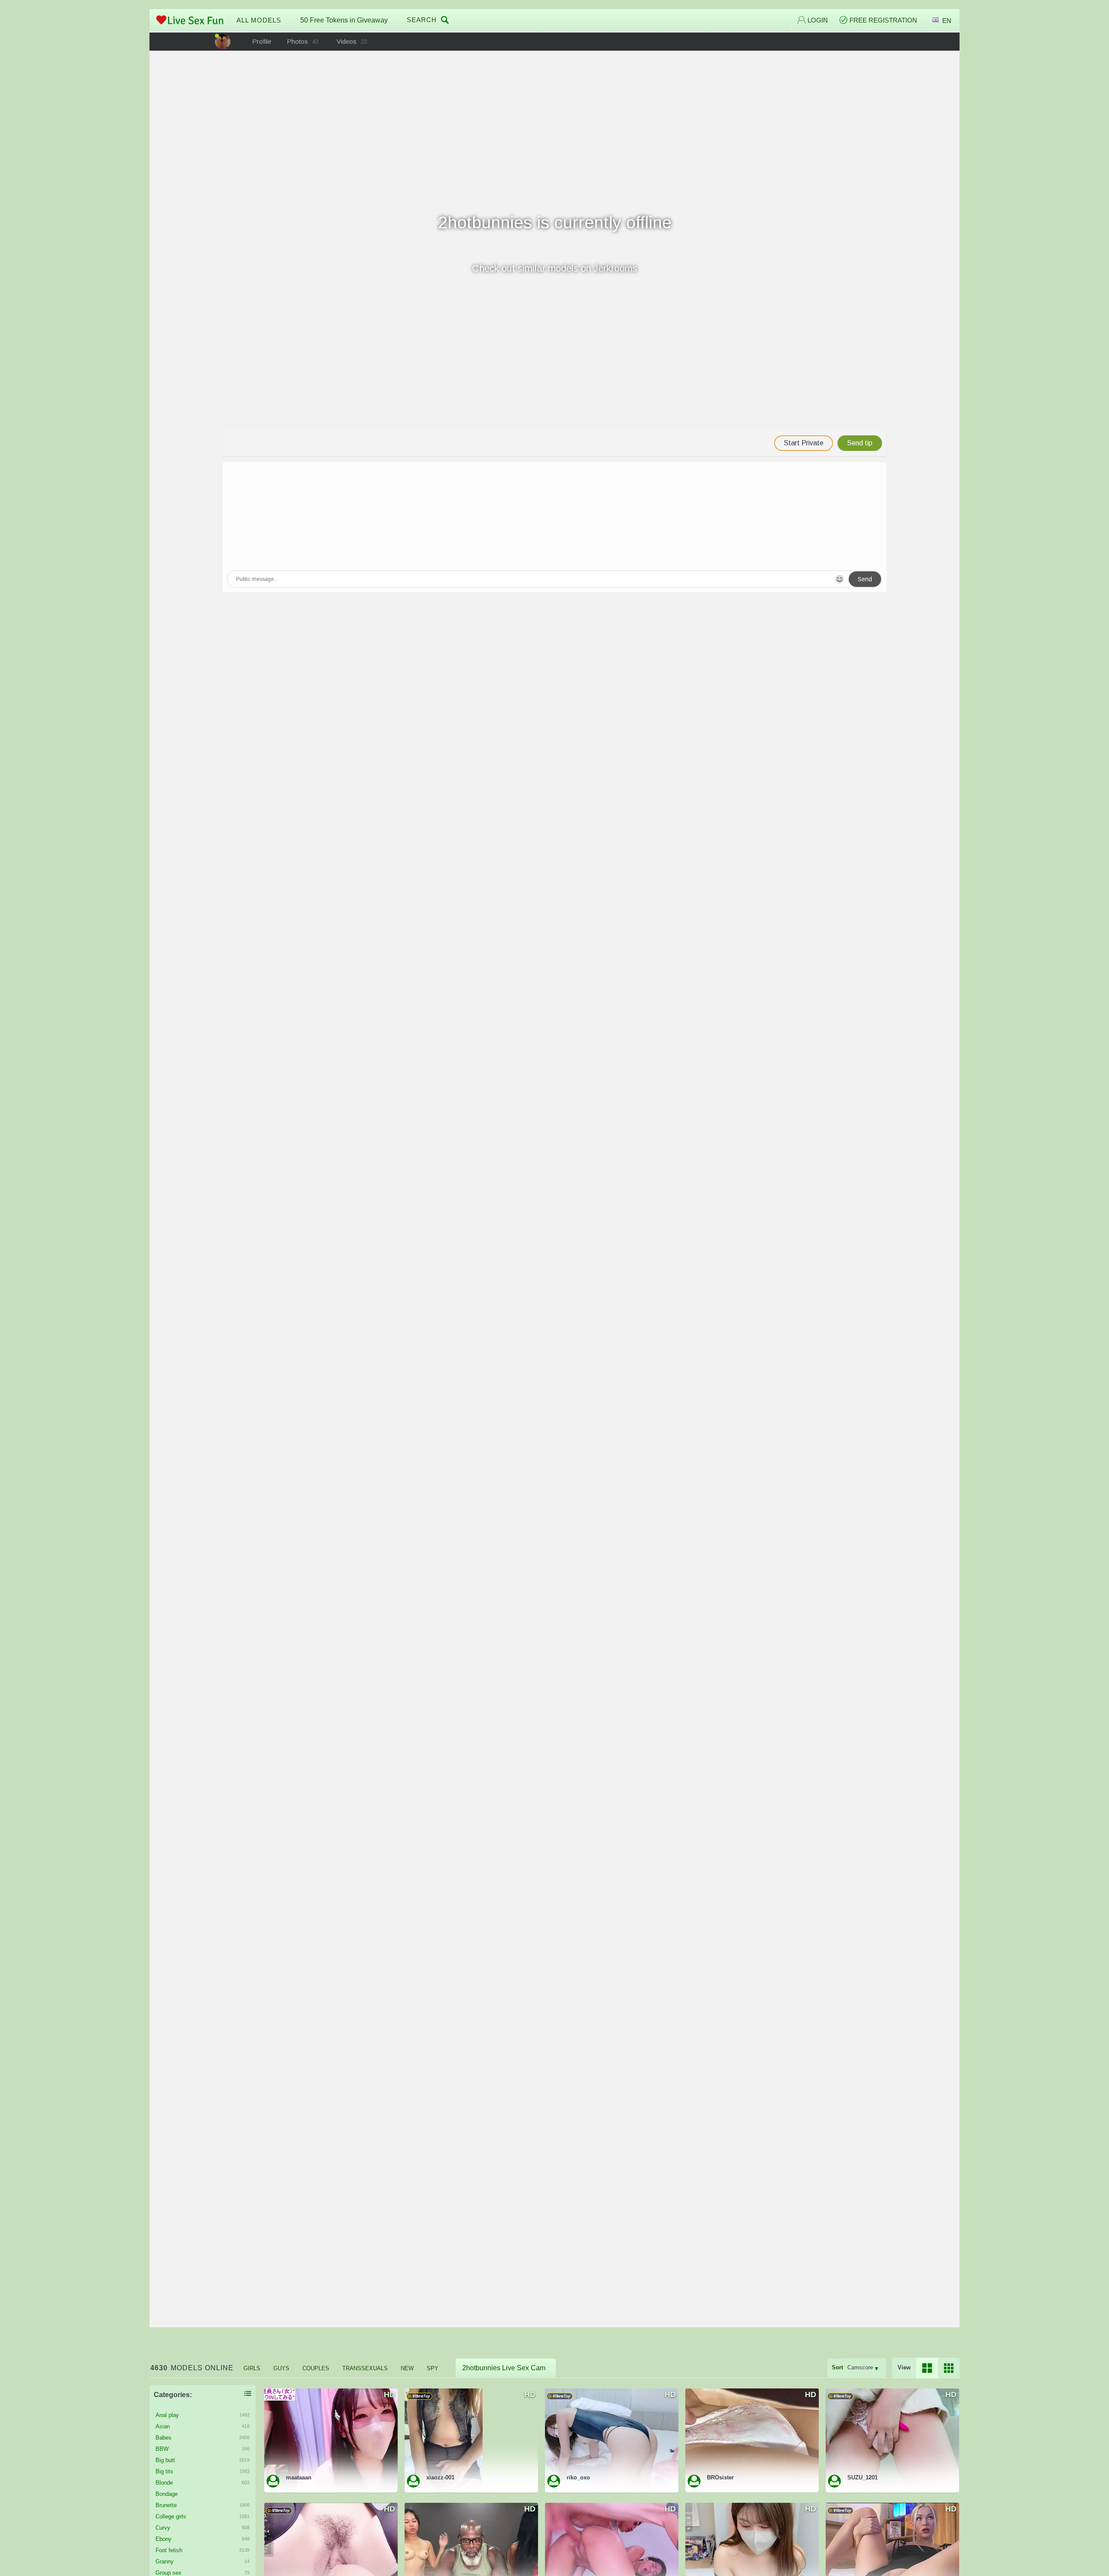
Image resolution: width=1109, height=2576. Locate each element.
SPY (433, 2368)
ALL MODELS (259, 20)
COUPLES (316, 2368)
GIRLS (252, 2368)
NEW (407, 2368)
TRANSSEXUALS (365, 2368)
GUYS (281, 2368)
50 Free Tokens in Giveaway (344, 20)
